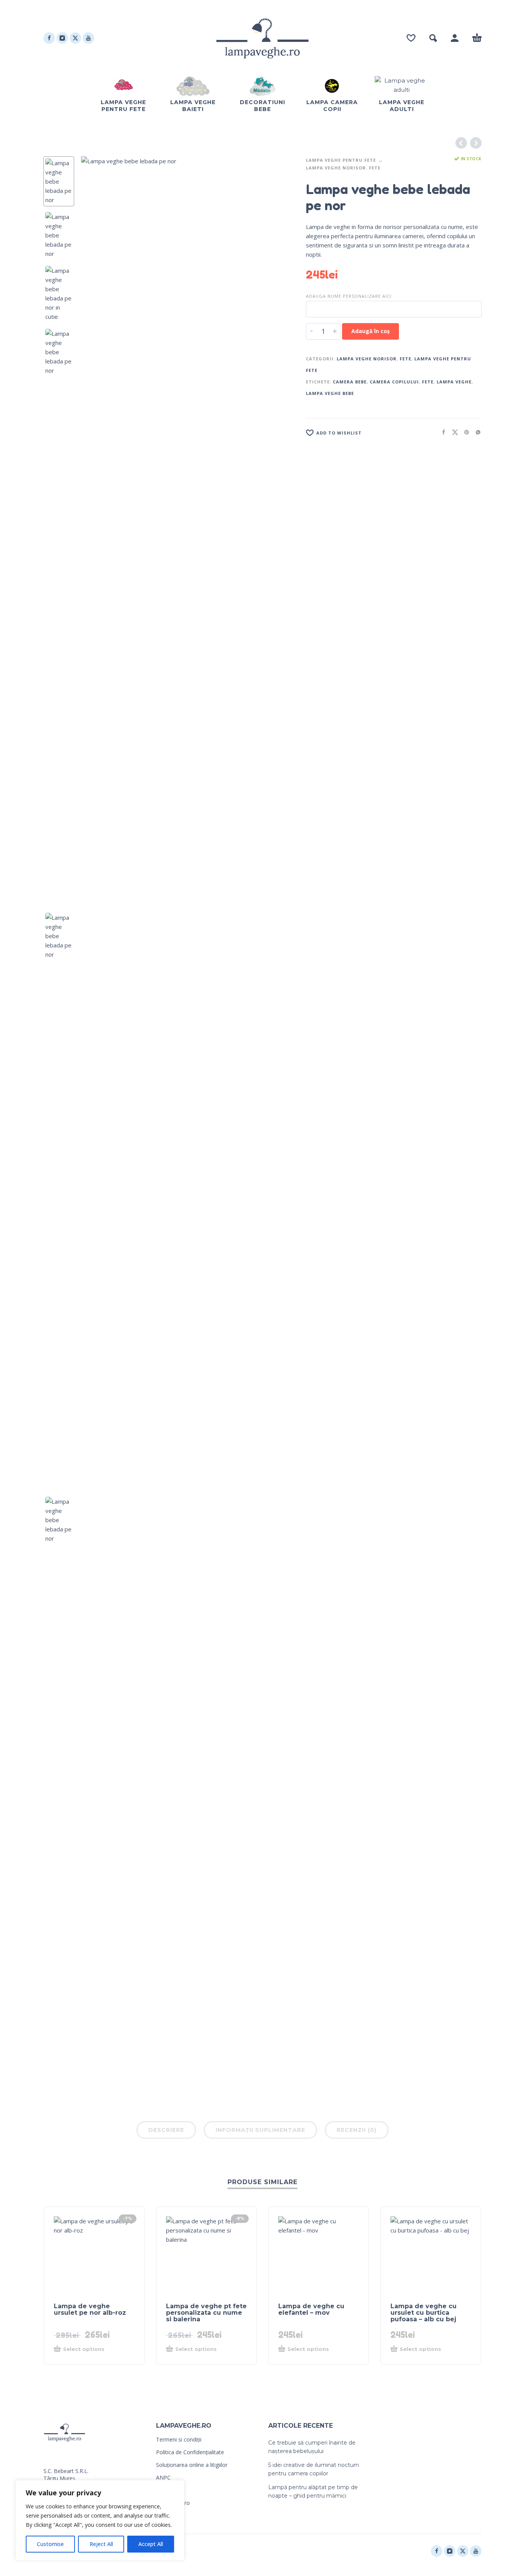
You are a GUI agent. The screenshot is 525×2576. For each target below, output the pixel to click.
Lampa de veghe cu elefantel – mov (311, 2309)
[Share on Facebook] (441, 432)
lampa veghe (454, 382)
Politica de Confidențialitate (190, 2452)
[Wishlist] (411, 38)
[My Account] (455, 38)
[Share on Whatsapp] (476, 432)
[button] (433, 38)
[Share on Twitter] (453, 432)
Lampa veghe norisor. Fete (343, 168)
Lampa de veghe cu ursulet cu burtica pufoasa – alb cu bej (424, 2313)
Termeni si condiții (179, 2439)
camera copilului (394, 382)
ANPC (163, 2477)
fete (428, 382)
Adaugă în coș (370, 331)
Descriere (166, 2130)
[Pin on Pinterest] (464, 432)
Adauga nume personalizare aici (349, 296)
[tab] (166, 2131)
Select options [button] (84, 2349)
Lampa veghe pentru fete (341, 160)
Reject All (101, 2544)
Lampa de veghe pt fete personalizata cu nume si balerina (206, 2313)
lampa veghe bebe (330, 393)
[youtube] (88, 38)
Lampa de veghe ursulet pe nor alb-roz (90, 2309)
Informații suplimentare (260, 2130)
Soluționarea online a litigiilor (192, 2465)
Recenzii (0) (357, 2130)
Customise (50, 2544)
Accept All (151, 2544)
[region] (100, 2520)
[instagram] (62, 38)
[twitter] (75, 38)
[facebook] (49, 38)
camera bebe (350, 382)
